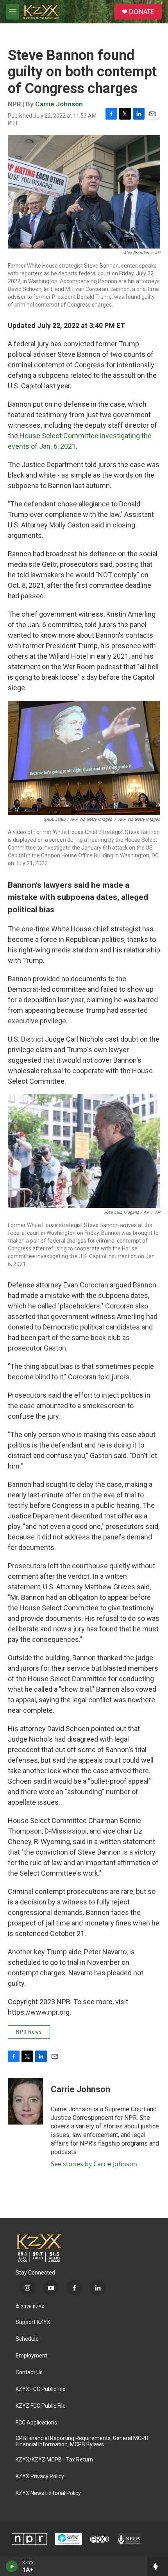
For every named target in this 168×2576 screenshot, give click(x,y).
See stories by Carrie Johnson (94, 2164)
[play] (12, 2566)
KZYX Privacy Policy (40, 2476)
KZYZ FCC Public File (41, 2406)
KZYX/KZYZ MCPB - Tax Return (54, 2460)
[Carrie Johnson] (25, 2101)
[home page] (39, 2248)
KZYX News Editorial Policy (48, 2493)
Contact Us (29, 2372)
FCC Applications (36, 2423)
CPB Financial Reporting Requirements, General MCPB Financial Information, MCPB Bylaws (82, 2441)
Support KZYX (33, 2322)
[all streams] (158, 2566)
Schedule (27, 2339)
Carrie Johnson (59, 104)
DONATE (141, 12)
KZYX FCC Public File (41, 2389)
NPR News (29, 2032)
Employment (31, 2356)
